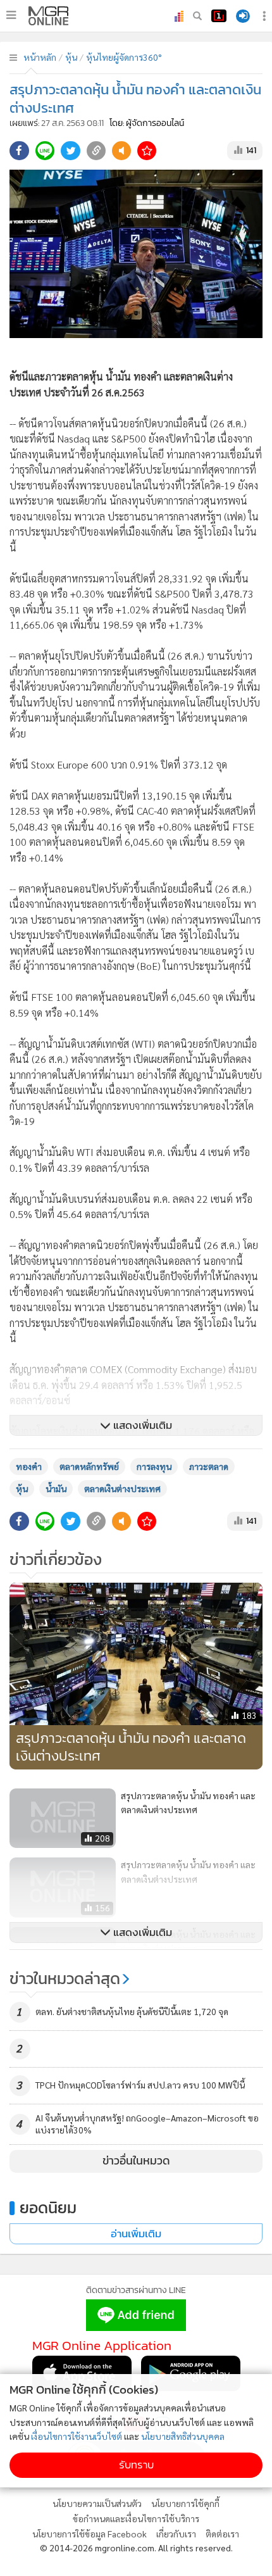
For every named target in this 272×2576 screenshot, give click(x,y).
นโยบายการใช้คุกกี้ (185, 2503)
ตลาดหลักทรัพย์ (89, 1466)
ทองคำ (29, 1466)
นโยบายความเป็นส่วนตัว (97, 2503)
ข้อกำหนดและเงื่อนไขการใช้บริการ (136, 2518)
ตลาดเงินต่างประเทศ (122, 1488)
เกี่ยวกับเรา (176, 2534)
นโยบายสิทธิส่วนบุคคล (183, 2436)
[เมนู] (11, 15)
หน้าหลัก (40, 57)
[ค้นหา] (197, 16)
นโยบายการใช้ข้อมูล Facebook (90, 2534)
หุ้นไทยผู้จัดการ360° (124, 57)
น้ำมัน (56, 1488)
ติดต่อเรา (222, 2534)
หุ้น (71, 57)
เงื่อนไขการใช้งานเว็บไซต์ (77, 2436)
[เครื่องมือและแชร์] (266, 16)
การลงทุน (154, 1466)
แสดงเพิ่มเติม (141, 1425)
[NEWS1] (219, 16)
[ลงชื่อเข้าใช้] (243, 16)
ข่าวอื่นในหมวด (136, 2161)
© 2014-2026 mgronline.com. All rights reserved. (136, 2548)
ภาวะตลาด (209, 1466)
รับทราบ (136, 2465)
